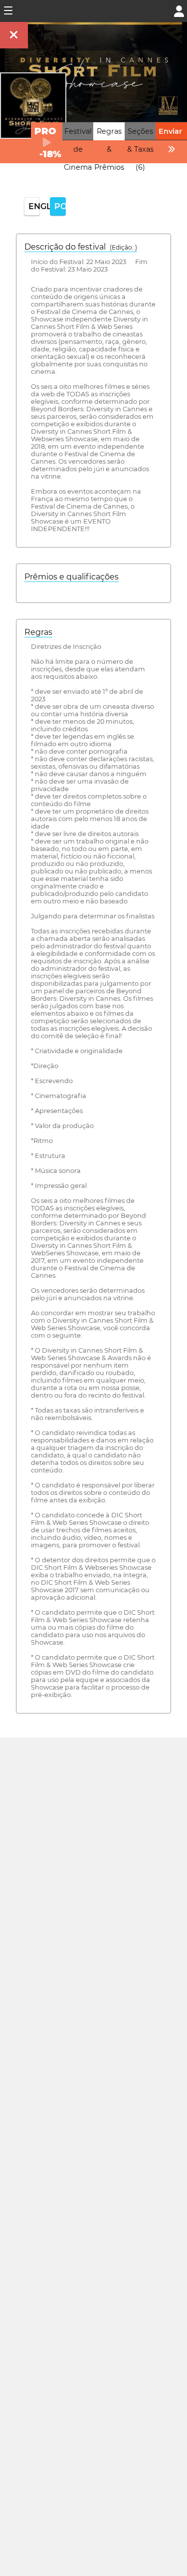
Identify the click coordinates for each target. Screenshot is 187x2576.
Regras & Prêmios (109, 149)
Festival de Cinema (78, 149)
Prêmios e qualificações (72, 577)
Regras (38, 632)
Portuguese (60, 206)
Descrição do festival (81, 247)
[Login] (179, 10)
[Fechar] (14, 35)
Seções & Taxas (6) (140, 149)
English (34, 206)
